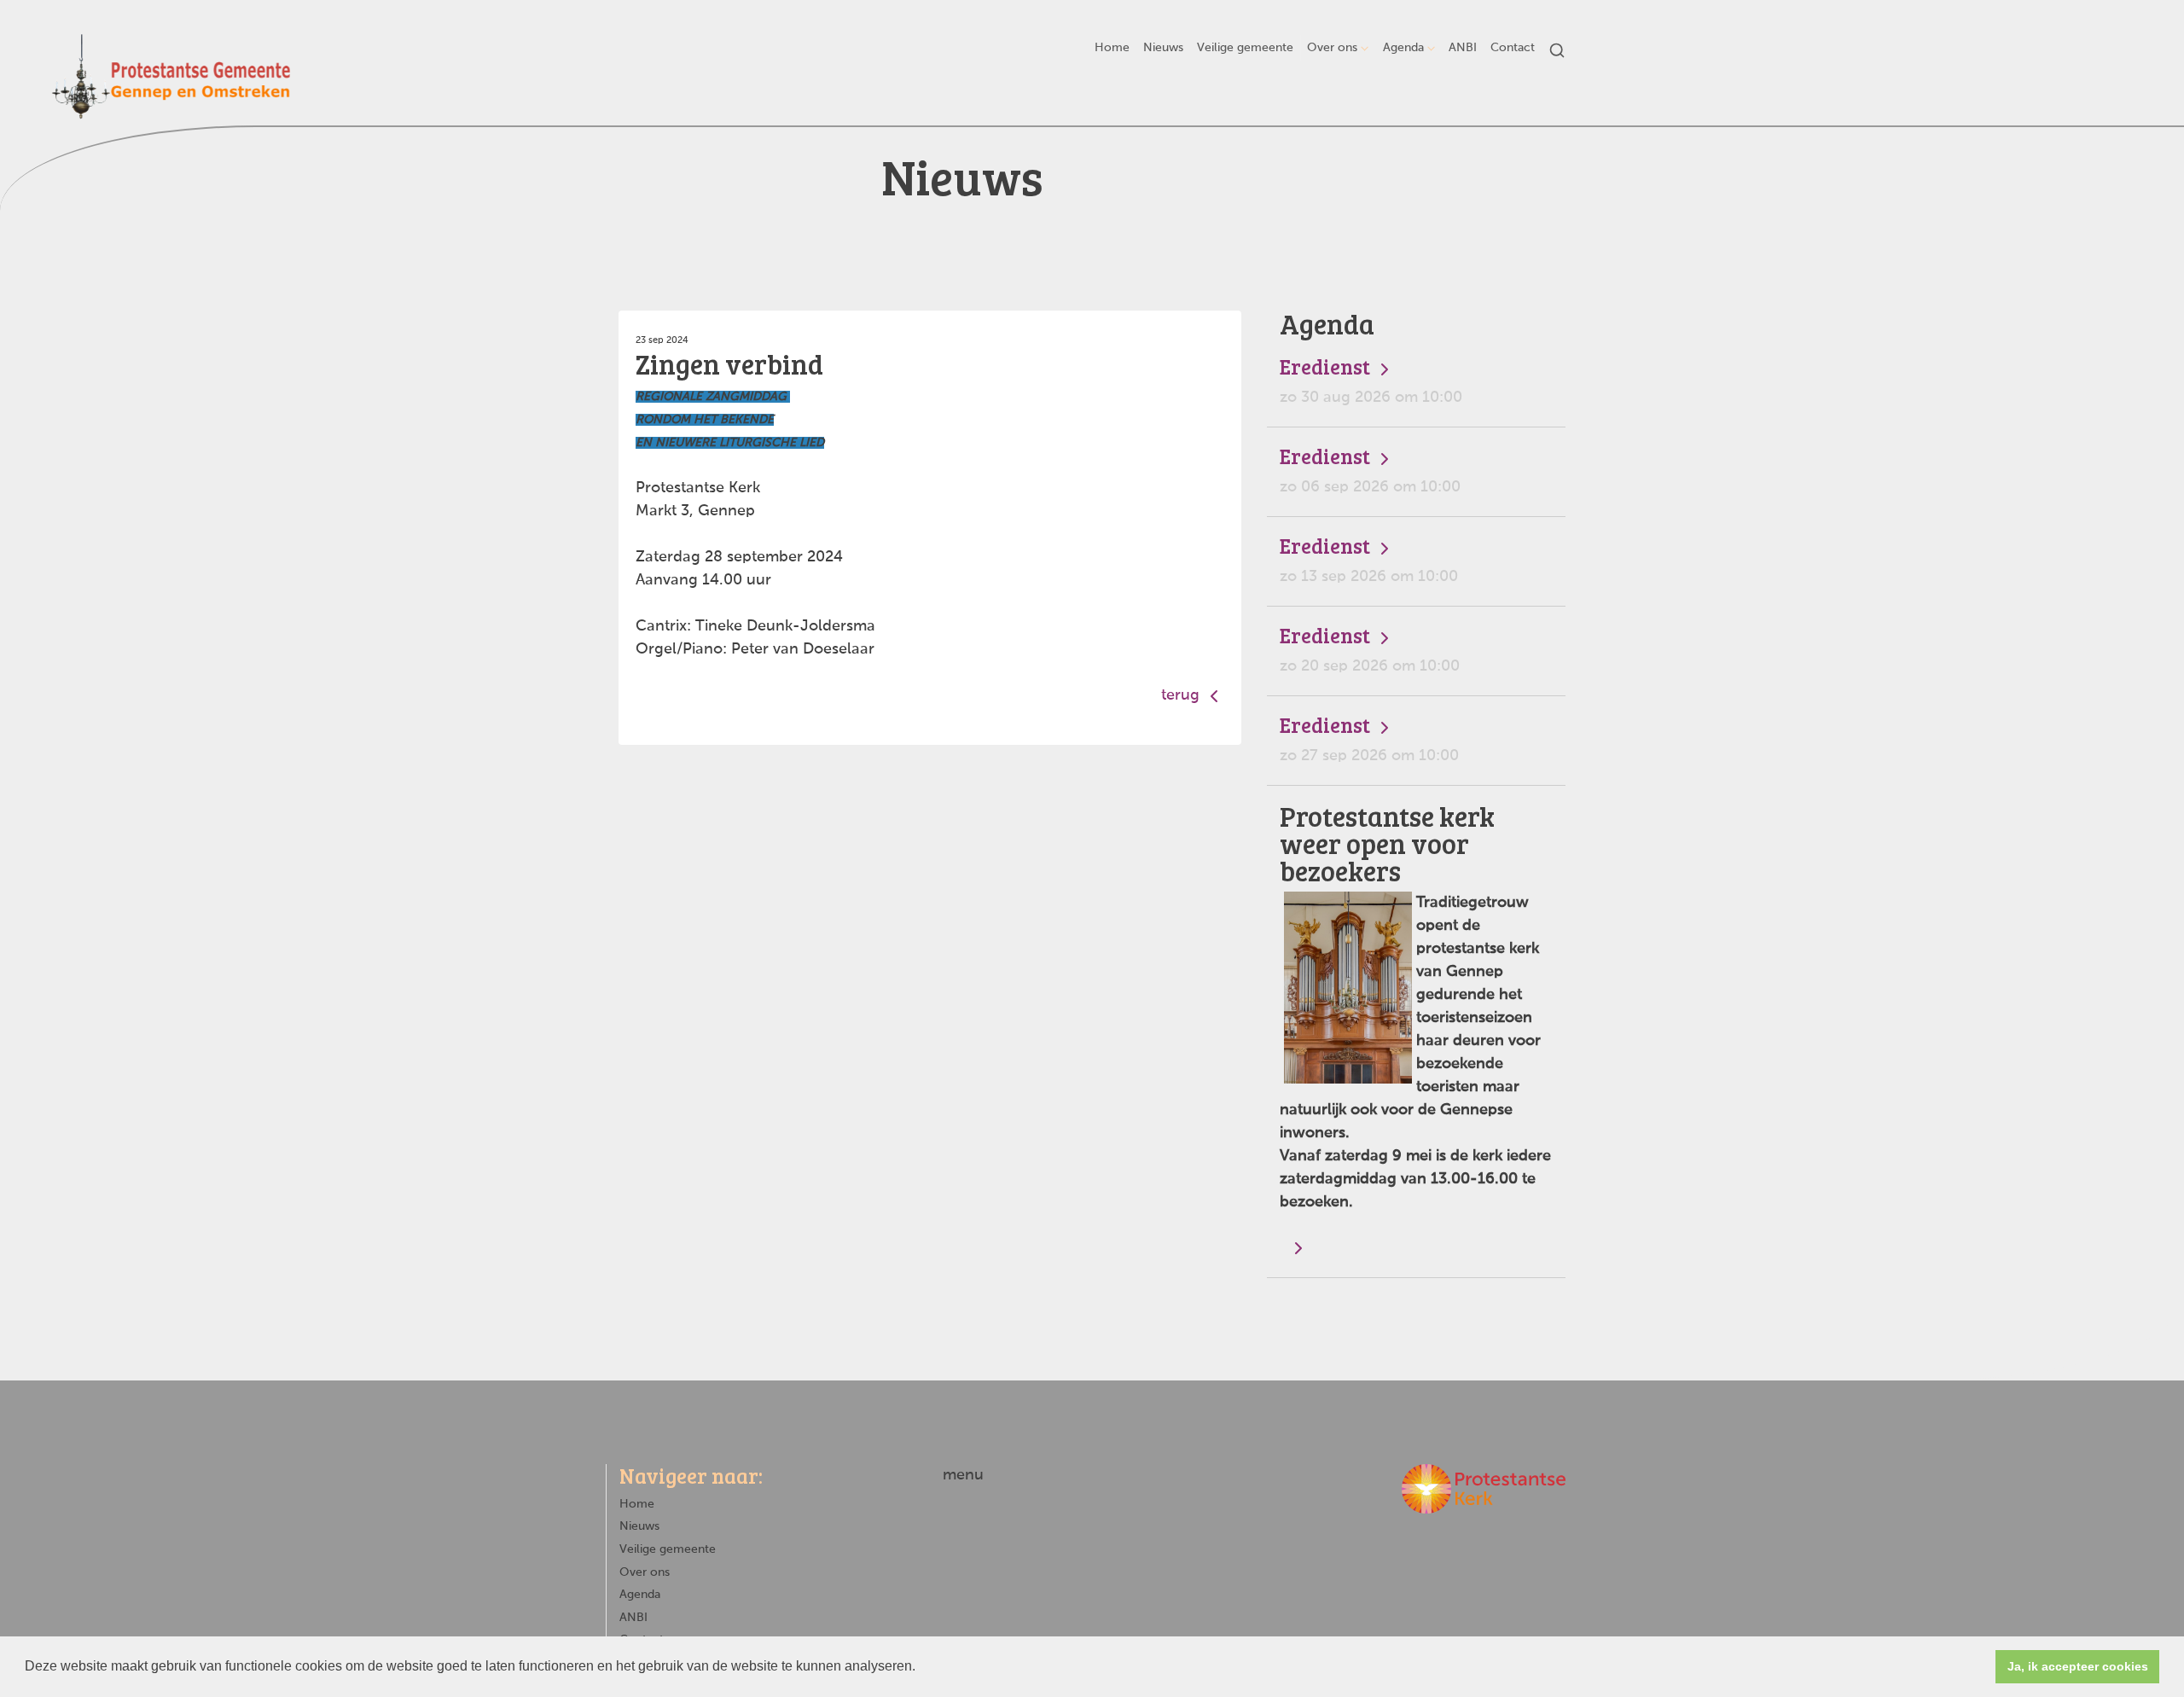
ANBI (1463, 48)
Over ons (1332, 48)
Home (1112, 48)
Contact (1513, 48)
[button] (921, 1668)
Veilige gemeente (1245, 48)
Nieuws (1163, 48)
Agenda (1403, 48)
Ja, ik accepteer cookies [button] (2078, 1666)
